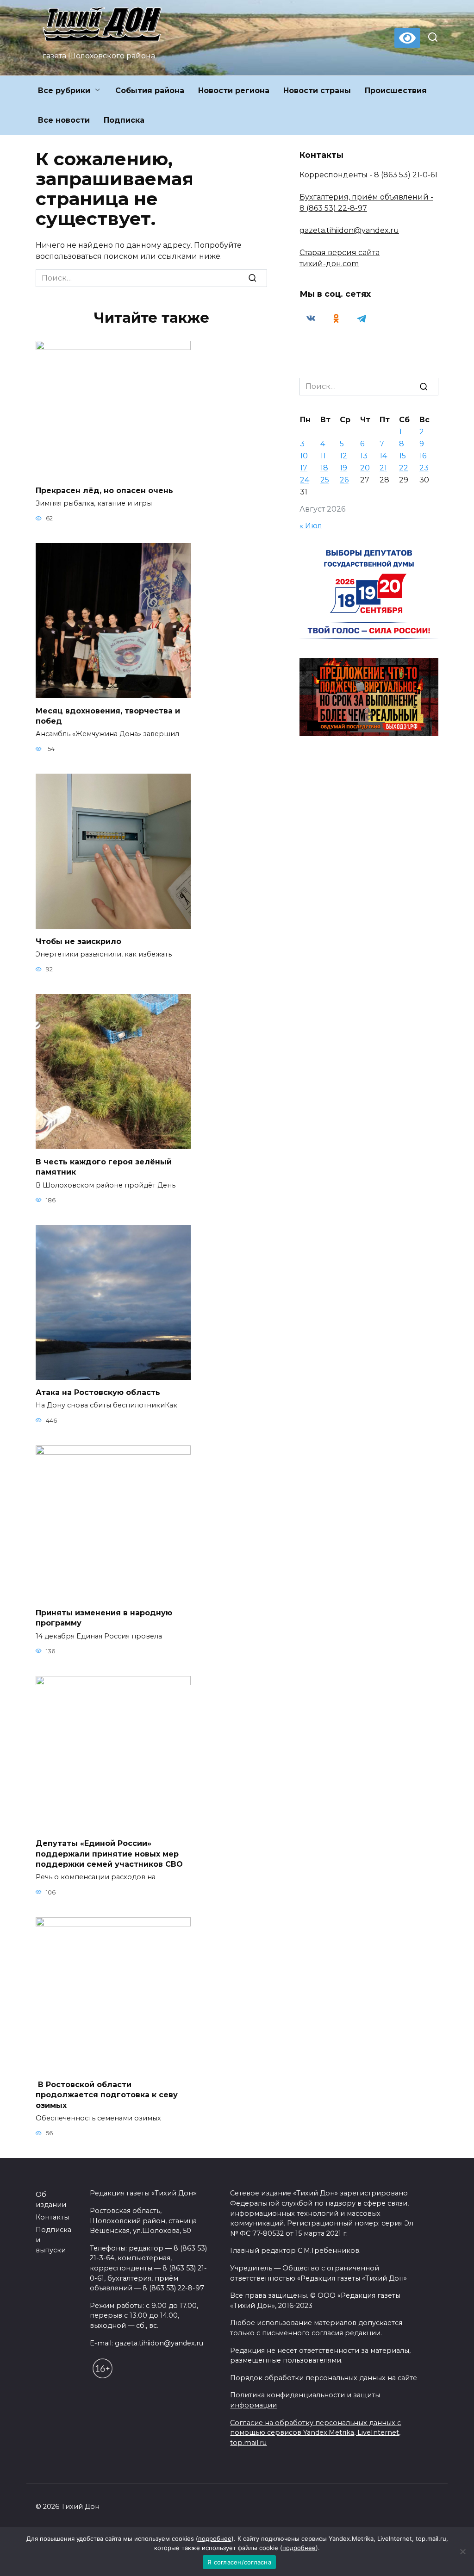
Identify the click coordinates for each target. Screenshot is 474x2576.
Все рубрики (64, 91)
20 (365, 468)
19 (343, 468)
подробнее (215, 2538)
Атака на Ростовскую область (98, 1392)
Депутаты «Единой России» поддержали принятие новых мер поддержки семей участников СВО (109, 1854)
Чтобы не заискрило (78, 941)
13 (364, 456)
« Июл (311, 526)
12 (343, 456)
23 (424, 468)
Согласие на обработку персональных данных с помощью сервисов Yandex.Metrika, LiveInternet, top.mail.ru (315, 2433)
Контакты (52, 2217)
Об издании (51, 2200)
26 (344, 480)
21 (383, 468)
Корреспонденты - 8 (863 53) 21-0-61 (368, 175)
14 (383, 456)
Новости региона (234, 91)
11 (323, 456)
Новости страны (317, 91)
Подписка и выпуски (53, 2240)
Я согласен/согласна (239, 2562)
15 (402, 456)
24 (305, 480)
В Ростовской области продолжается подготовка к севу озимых (107, 2095)
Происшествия (396, 91)
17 (304, 468)
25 (325, 480)
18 (324, 468)
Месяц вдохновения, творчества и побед (108, 716)
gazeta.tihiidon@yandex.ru (349, 230)
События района (150, 91)
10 (304, 456)
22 (404, 468)
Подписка (124, 120)
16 (423, 456)
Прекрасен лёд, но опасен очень (104, 490)
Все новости (64, 120)
